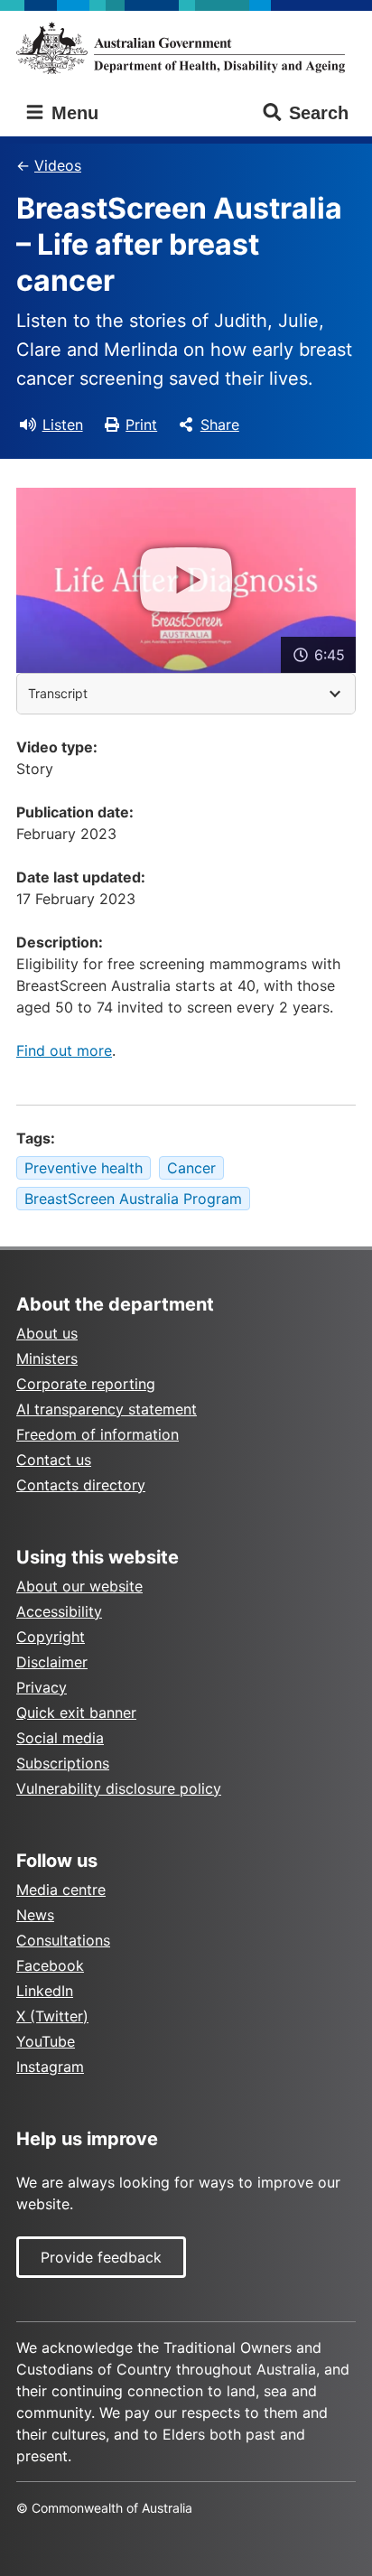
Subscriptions (63, 1763)
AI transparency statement (107, 1409)
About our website (79, 1586)
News (35, 1915)
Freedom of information (98, 1434)
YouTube (46, 2041)
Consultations (63, 1940)
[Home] (186, 48)
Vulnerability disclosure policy (119, 1788)
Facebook (50, 1965)
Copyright (51, 1637)
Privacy (42, 1687)
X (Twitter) (52, 2016)
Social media (60, 1738)
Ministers (47, 1358)
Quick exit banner (76, 1713)
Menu (72, 113)
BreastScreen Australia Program (133, 1199)
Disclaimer (52, 1662)
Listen (63, 425)
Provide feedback (101, 2257)
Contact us (54, 1460)
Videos (58, 165)
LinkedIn (45, 1991)
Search (319, 113)
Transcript (58, 693)
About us (47, 1333)
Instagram (50, 2067)
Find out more (64, 1050)
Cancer (191, 1168)
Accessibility (59, 1611)
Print (141, 425)
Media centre (61, 1890)
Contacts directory (81, 1485)
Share (220, 425)
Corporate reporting (86, 1384)
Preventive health (84, 1168)
